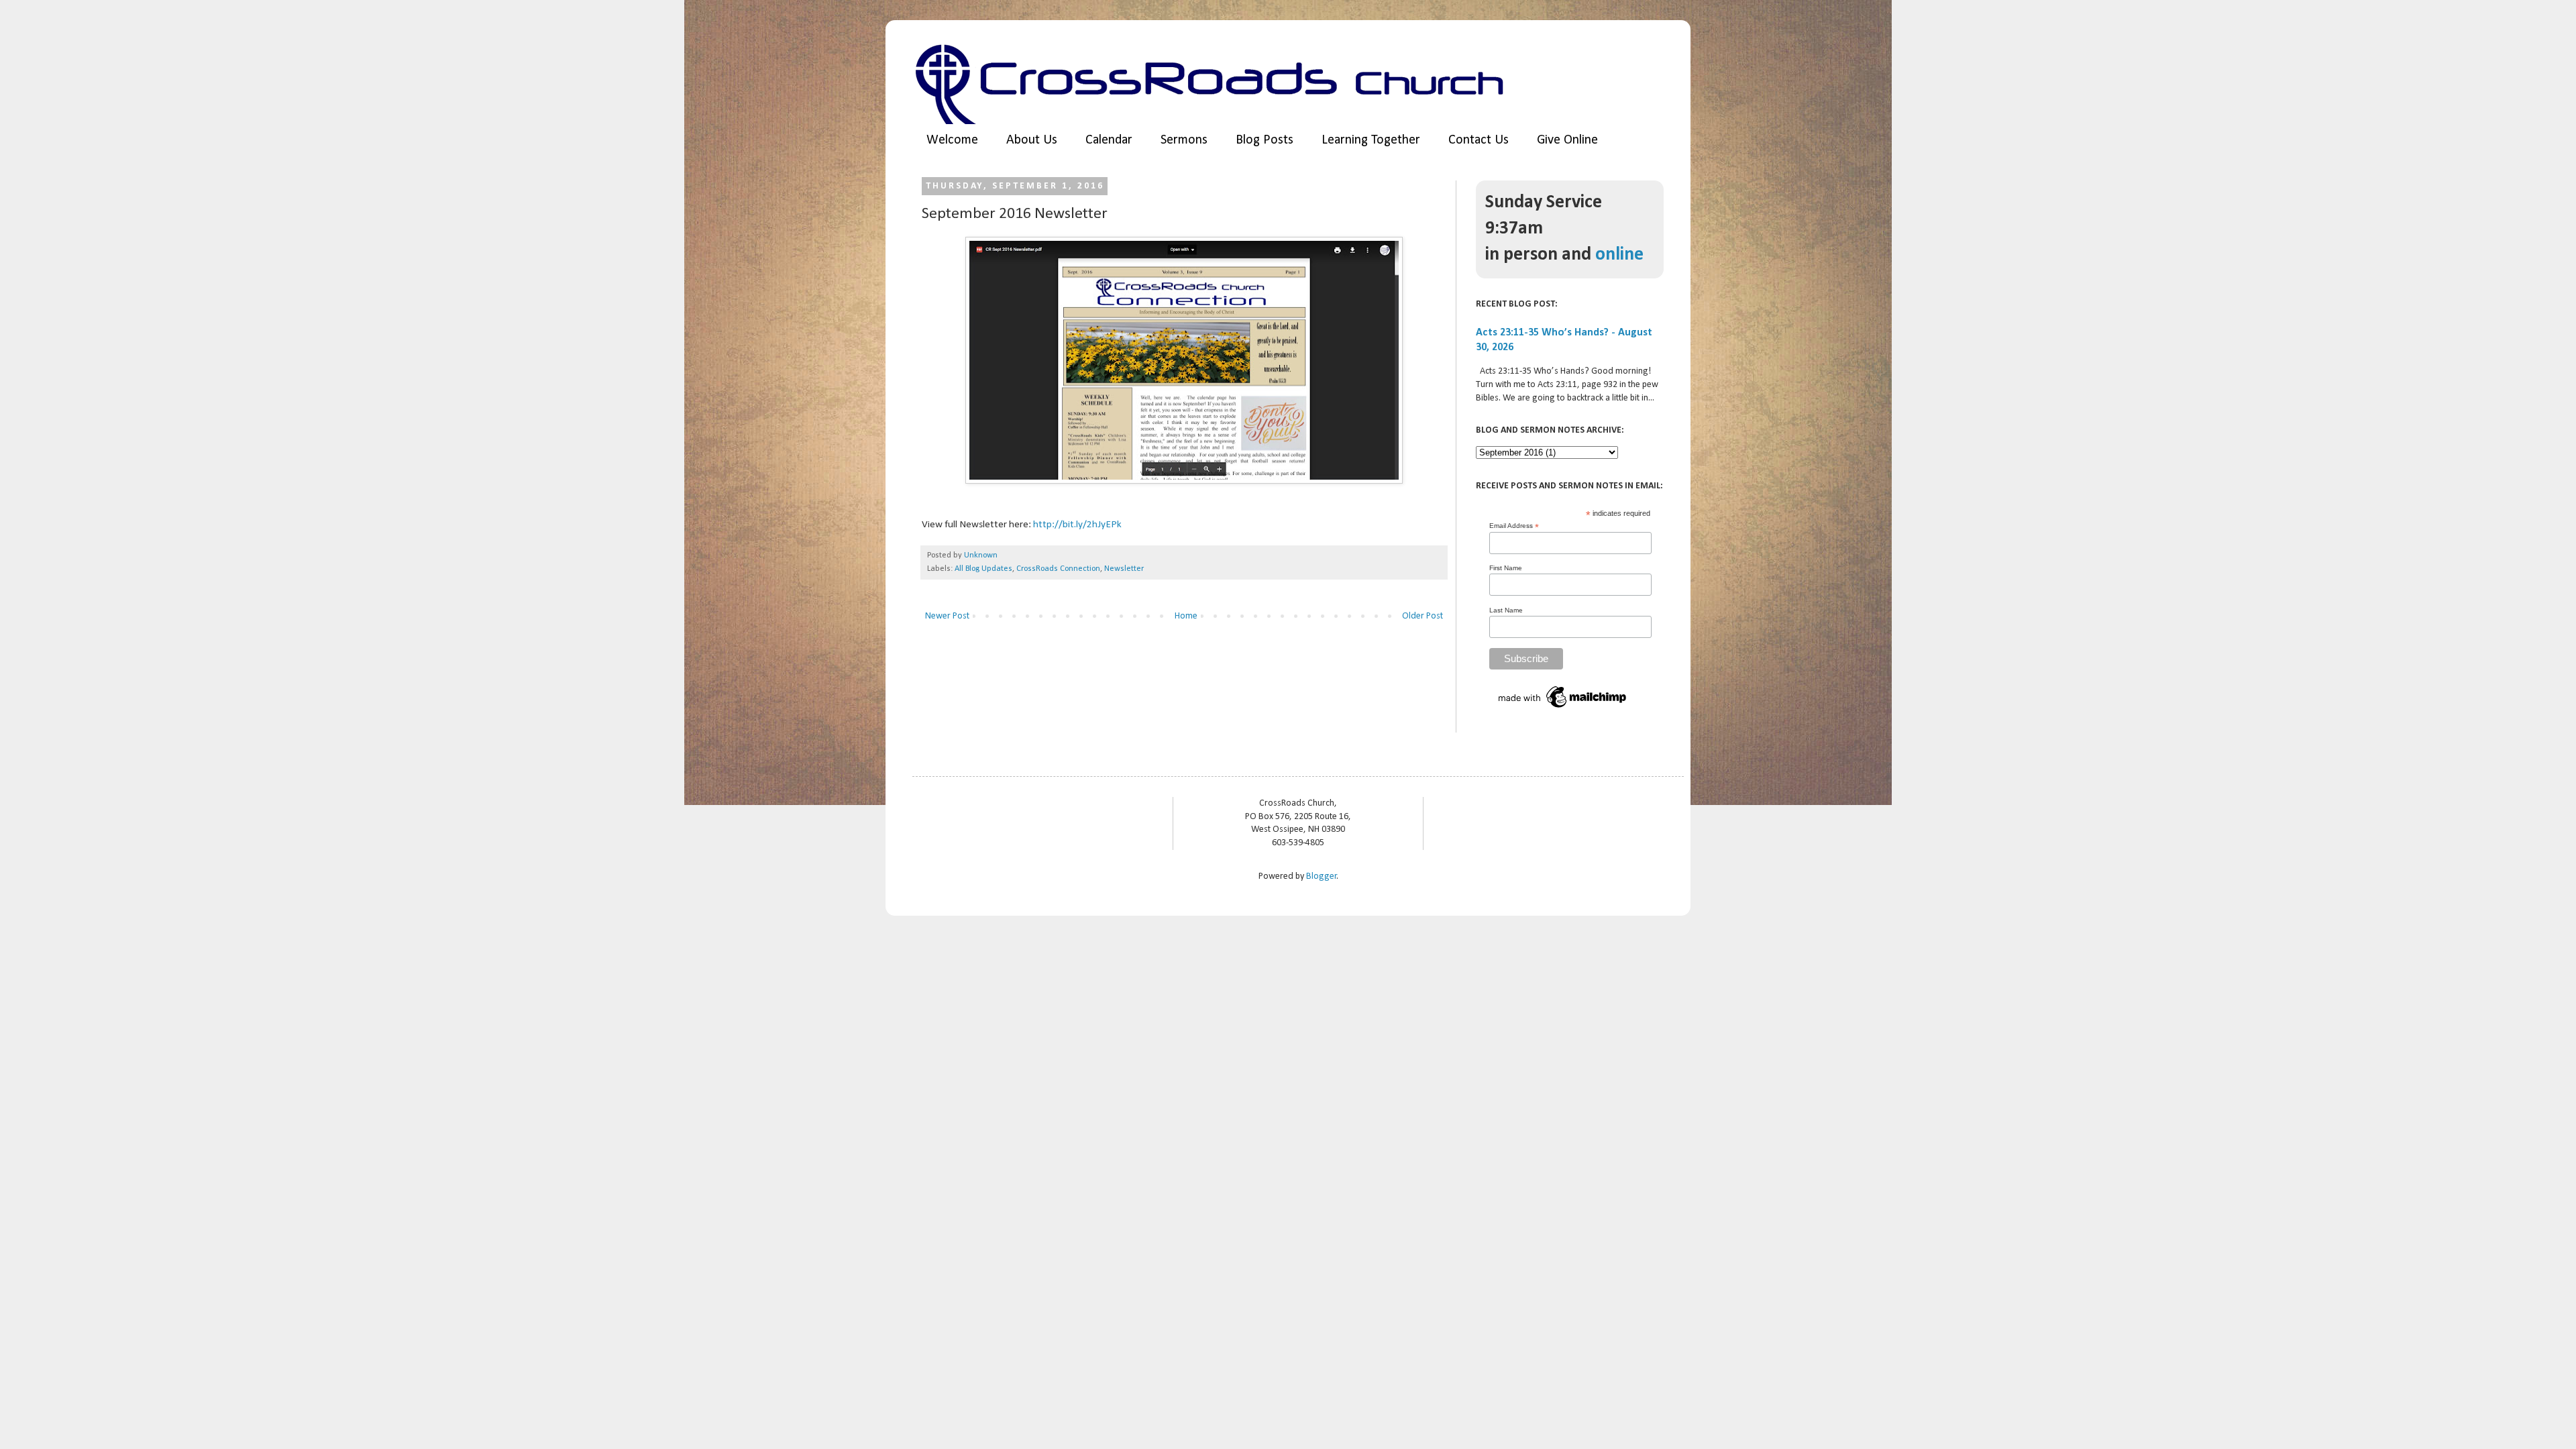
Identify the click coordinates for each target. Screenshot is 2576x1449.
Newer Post (947, 616)
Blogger (1322, 876)
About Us (1032, 140)
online (1619, 255)
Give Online (1567, 140)
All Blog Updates (983, 569)
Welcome (952, 140)
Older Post (1423, 616)
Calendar (1109, 140)
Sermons (1184, 140)
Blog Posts (1265, 140)
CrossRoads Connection (1058, 569)
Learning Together (1371, 140)
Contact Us (1479, 140)
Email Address (1514, 526)
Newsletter (1124, 569)
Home (1186, 616)
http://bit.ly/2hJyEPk (1077, 525)
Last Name (1506, 610)
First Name (1506, 568)
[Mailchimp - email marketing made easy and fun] (1563, 709)
